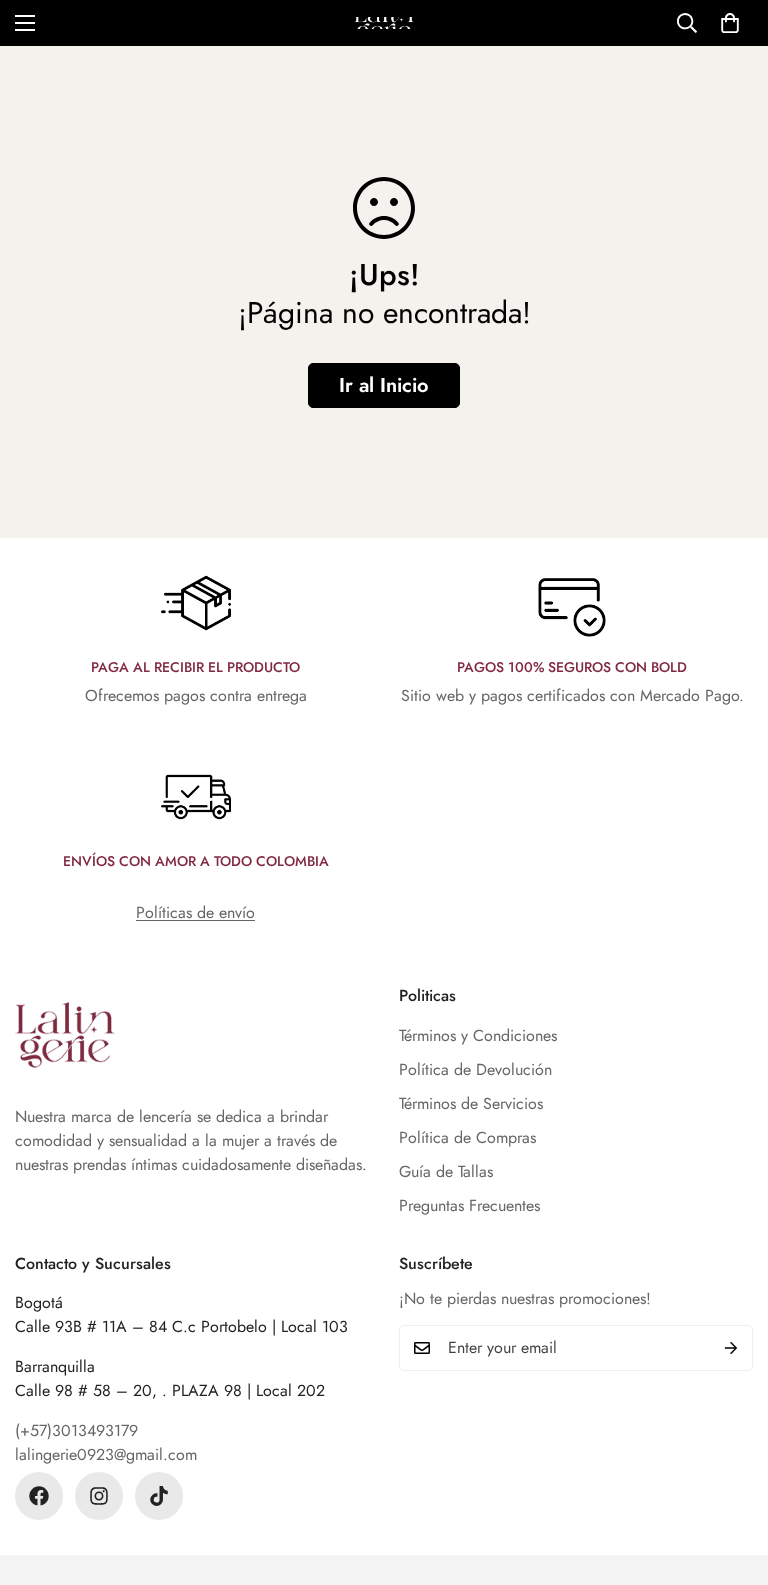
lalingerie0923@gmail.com (106, 1454)
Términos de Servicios (471, 1103)
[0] (730, 23)
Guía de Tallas (446, 1171)
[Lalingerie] (384, 23)
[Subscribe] (731, 1348)
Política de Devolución (475, 1069)
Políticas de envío (195, 912)
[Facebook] (39, 1496)
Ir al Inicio (384, 385)
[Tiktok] (159, 1496)
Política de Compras (467, 1137)
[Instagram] (99, 1496)
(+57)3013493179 (76, 1430)
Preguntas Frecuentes (469, 1205)
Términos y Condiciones (478, 1035)
